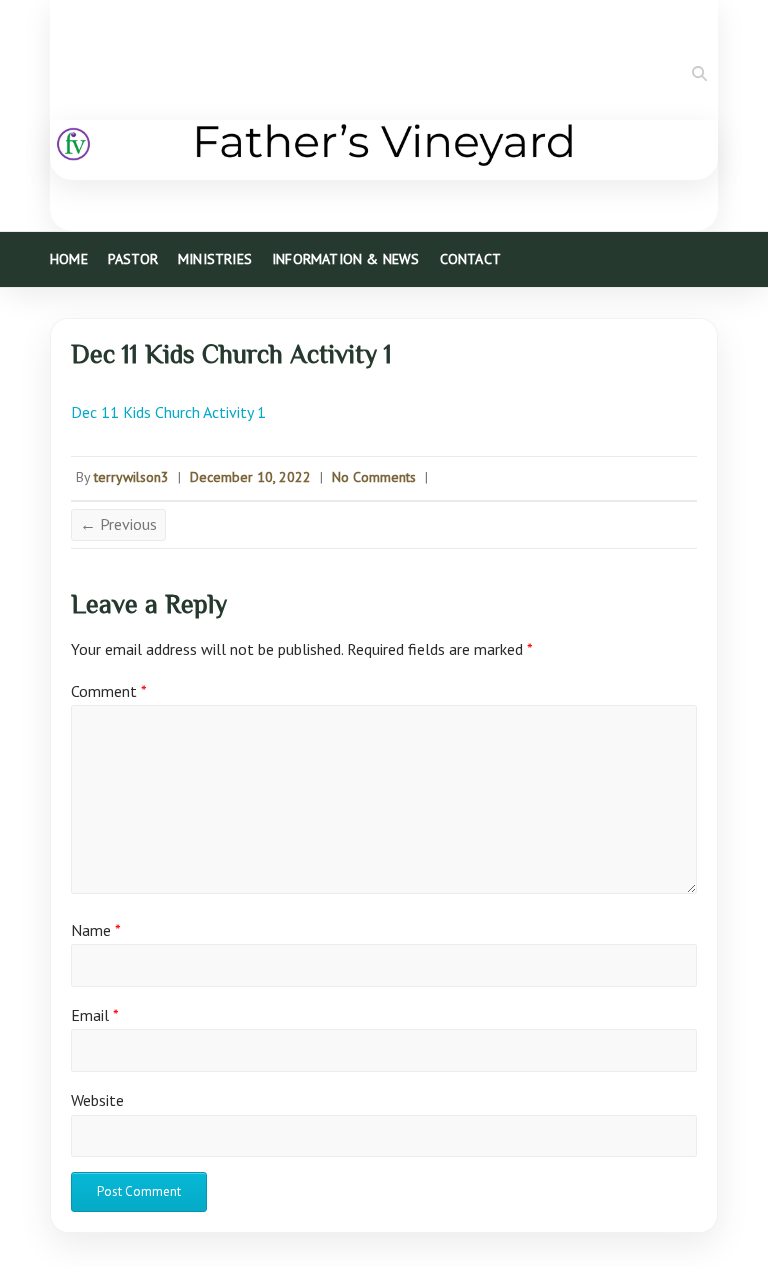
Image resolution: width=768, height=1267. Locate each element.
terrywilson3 (131, 477)
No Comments (374, 477)
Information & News (346, 259)
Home (69, 259)
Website (97, 1100)
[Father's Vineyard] (384, 150)
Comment (109, 691)
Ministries (215, 259)
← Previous (118, 524)
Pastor (133, 259)
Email (95, 1015)
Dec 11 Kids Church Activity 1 (168, 412)
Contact (470, 259)
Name (96, 930)
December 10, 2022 (250, 477)
